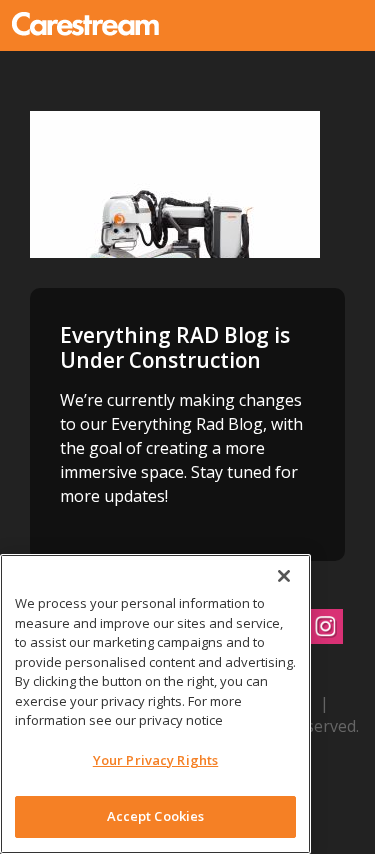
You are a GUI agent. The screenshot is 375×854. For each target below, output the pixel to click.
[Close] (284, 576)
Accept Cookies (156, 816)
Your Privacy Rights (155, 760)
